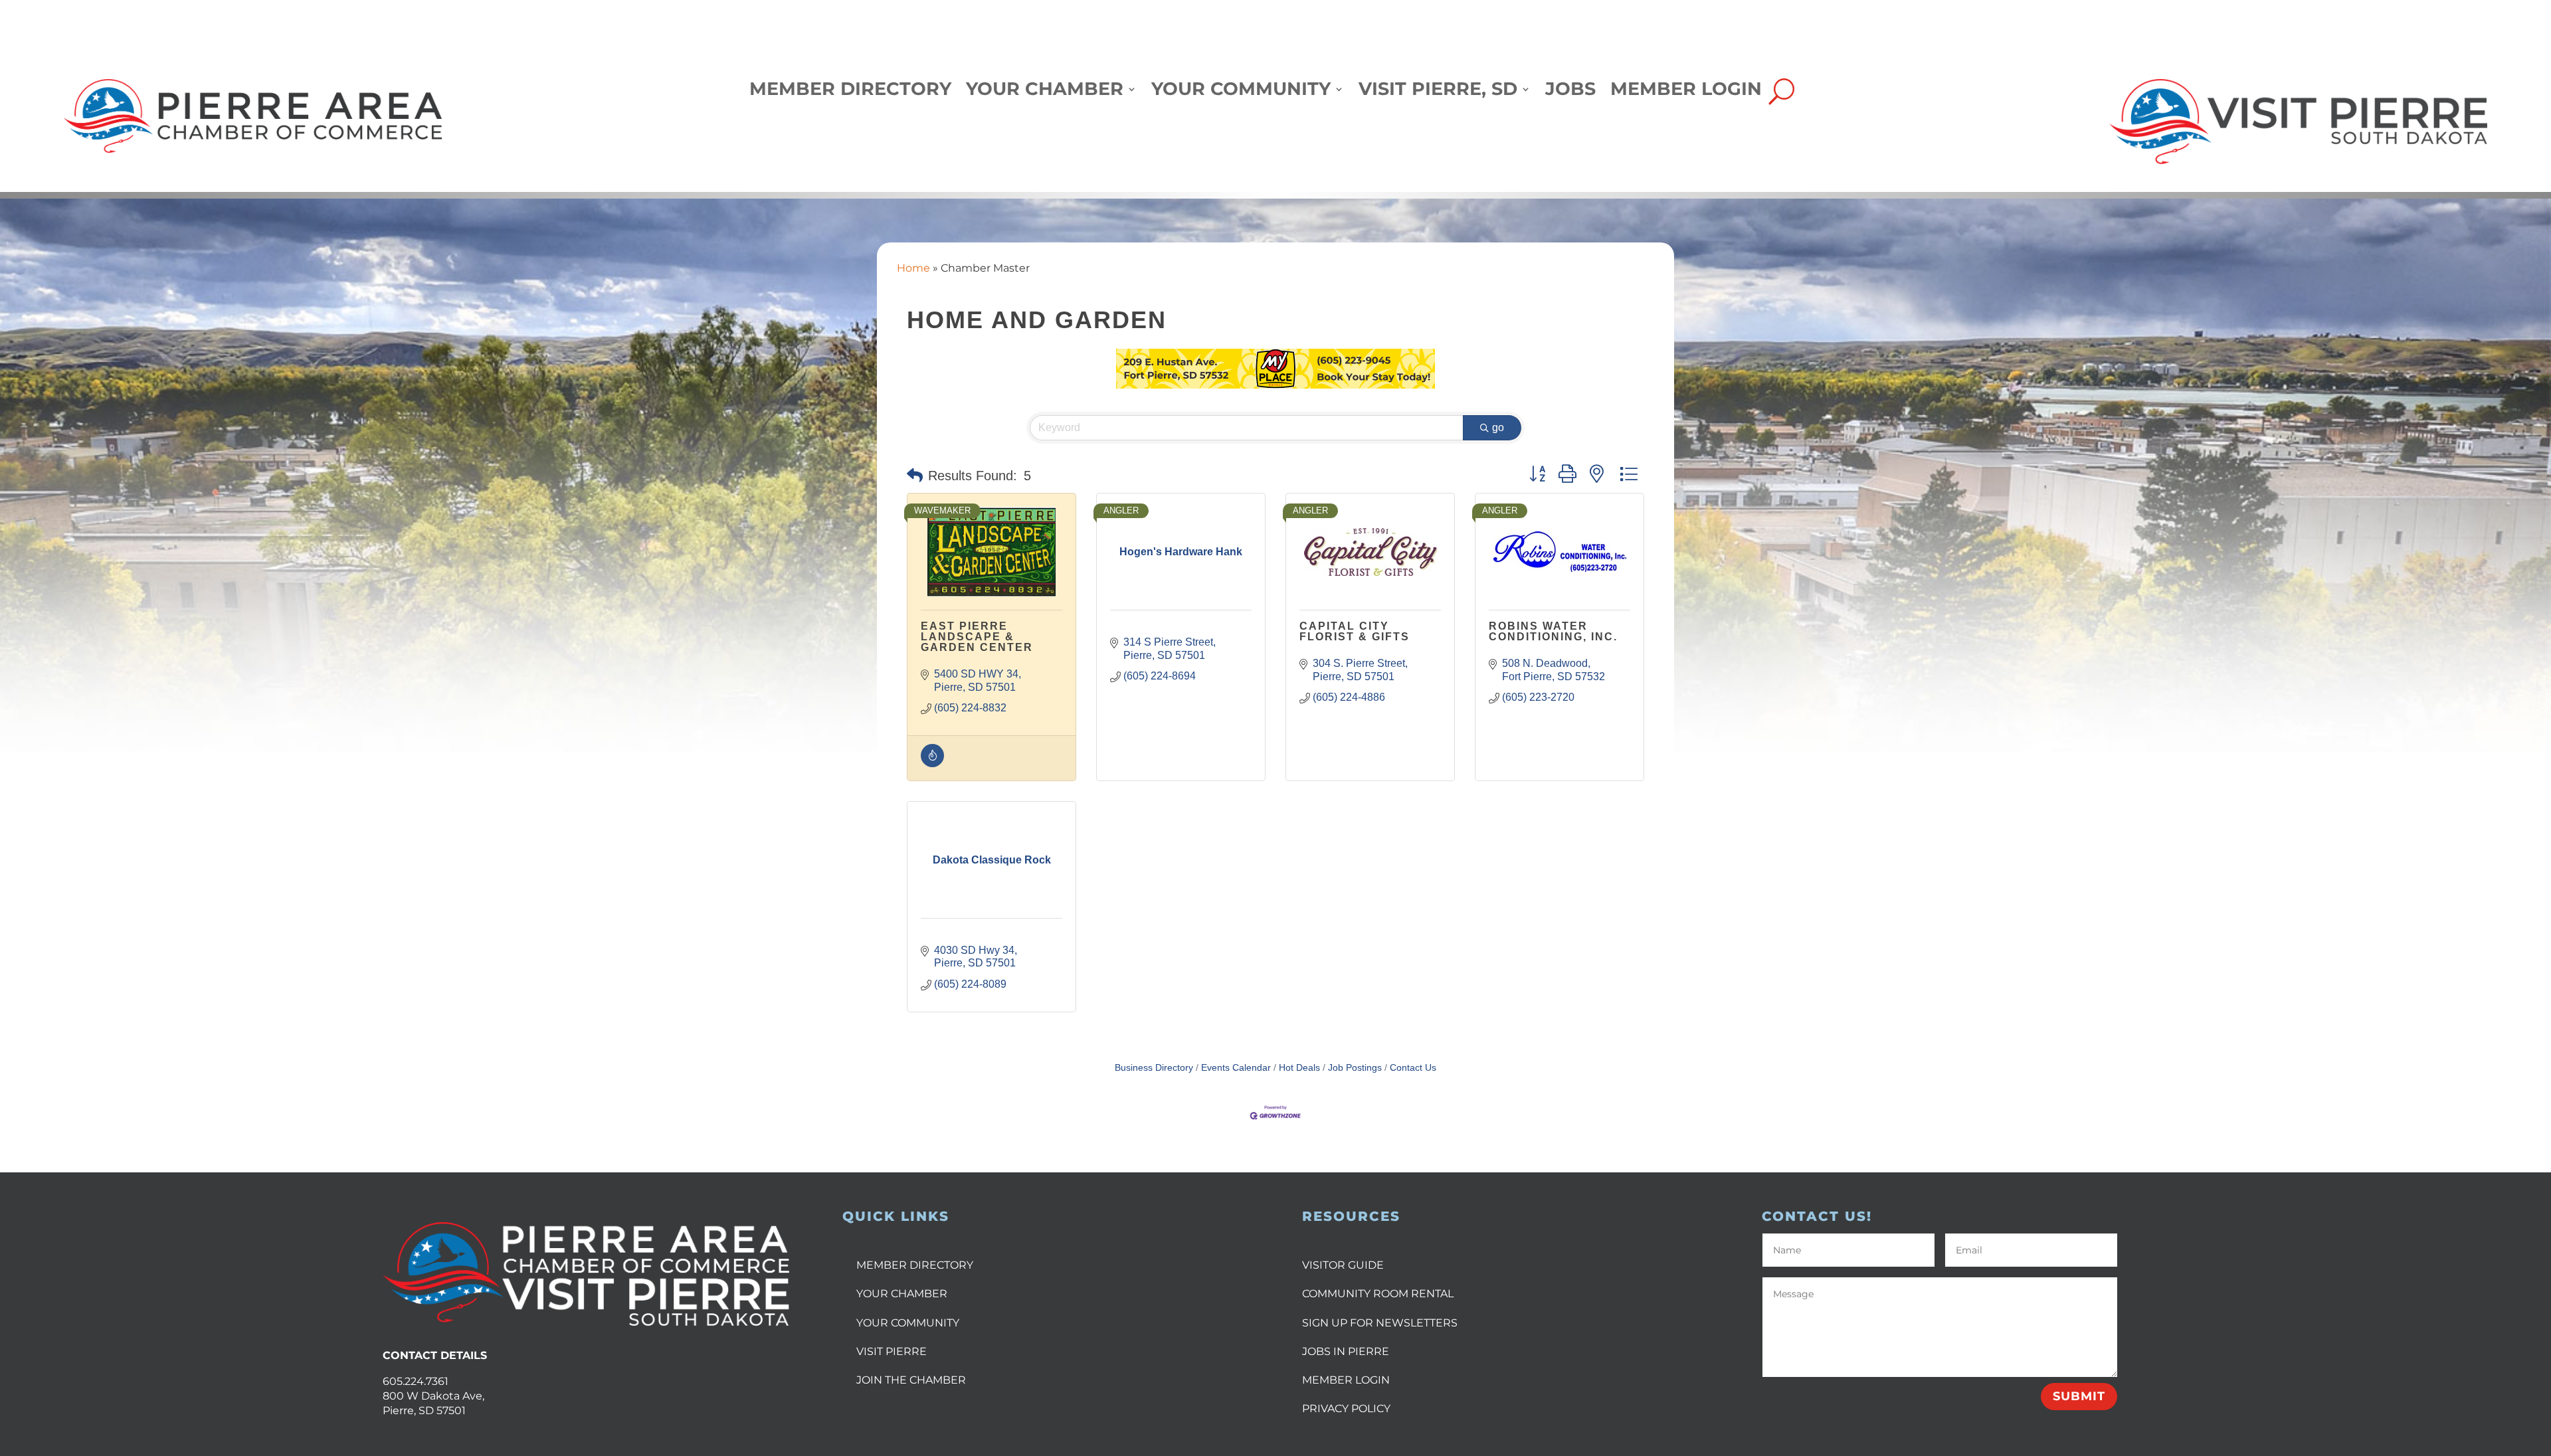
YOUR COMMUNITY (908, 1323)
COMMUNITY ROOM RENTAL (1378, 1294)
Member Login (1686, 92)
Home (913, 268)
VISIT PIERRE (892, 1351)
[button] (915, 476)
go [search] (1498, 427)
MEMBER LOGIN (1346, 1380)
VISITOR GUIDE (1343, 1265)
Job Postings (1355, 1068)
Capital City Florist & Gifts (1355, 631)
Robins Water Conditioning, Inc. (1553, 631)
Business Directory (1154, 1068)
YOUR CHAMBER (902, 1294)
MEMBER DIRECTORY (915, 1265)
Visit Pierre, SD (1438, 92)
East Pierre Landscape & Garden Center (977, 637)
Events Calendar (1236, 1068)
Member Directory (850, 92)
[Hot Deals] (932, 764)
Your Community (1241, 92)
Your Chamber (1045, 92)
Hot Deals (1299, 1068)
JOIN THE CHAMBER (911, 1380)
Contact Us (1413, 1068)
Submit (2079, 1396)
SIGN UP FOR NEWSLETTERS (1380, 1323)
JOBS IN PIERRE (1346, 1351)
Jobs (1570, 92)
